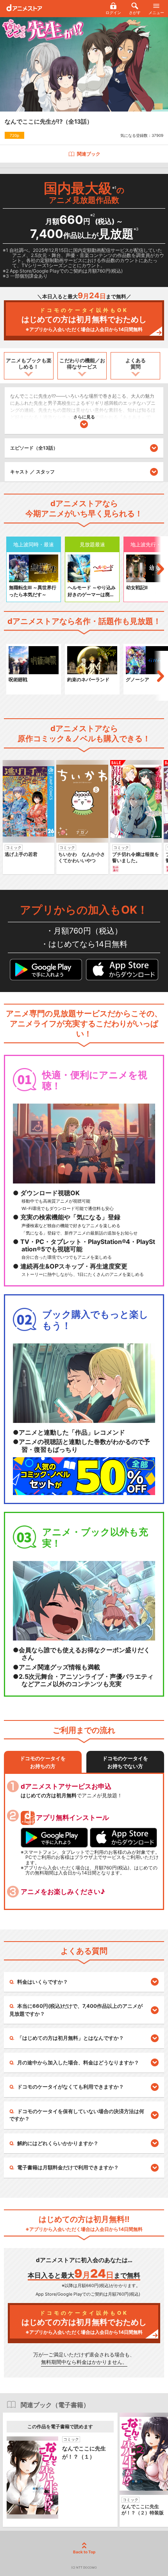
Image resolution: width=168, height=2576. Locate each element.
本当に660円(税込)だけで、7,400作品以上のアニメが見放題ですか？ (76, 2010)
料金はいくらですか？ (43, 1982)
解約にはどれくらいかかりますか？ (58, 2143)
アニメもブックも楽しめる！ (29, 363)
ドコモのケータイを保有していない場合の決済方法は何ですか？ (77, 2115)
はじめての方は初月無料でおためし (84, 320)
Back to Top (84, 2552)
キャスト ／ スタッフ (32, 472)
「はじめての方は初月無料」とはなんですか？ (71, 2038)
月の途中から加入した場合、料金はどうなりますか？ (78, 2062)
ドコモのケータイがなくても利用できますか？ (71, 2087)
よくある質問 (136, 363)
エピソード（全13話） (34, 448)
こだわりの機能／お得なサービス (82, 363)
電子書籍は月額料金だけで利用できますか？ (68, 2167)
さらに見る (84, 417)
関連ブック (89, 154)
